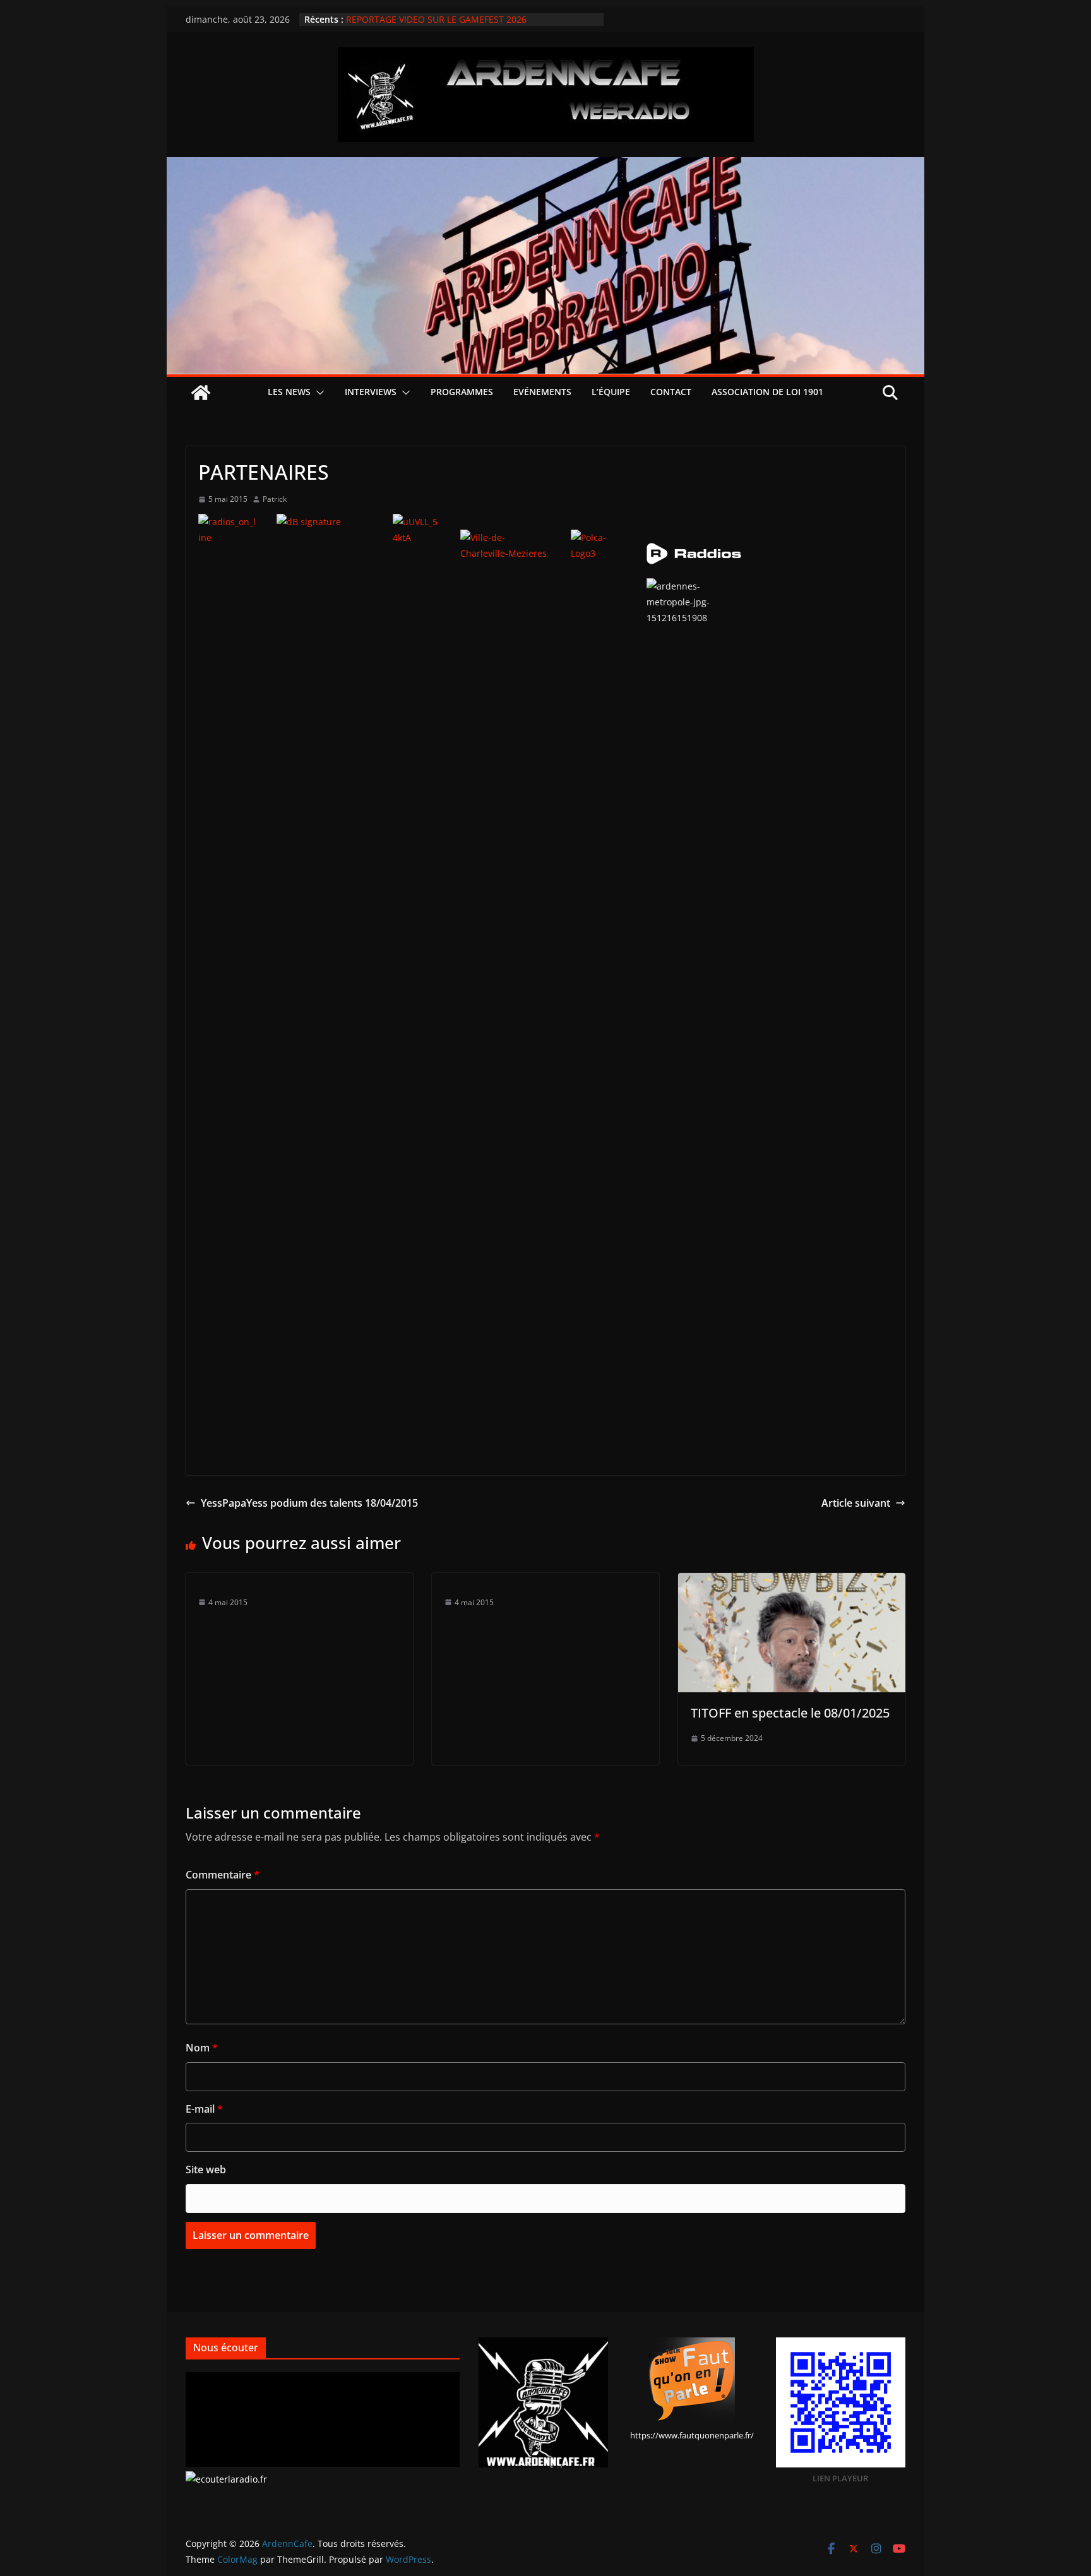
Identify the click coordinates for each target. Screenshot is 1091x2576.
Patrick (275, 499)
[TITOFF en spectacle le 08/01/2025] (792, 1582)
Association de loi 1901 (767, 392)
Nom (202, 2048)
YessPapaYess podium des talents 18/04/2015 (309, 1503)
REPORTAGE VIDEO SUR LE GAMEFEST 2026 (436, 19)
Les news (289, 392)
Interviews (371, 392)
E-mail (204, 2109)
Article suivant (856, 1503)
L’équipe (611, 392)
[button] (318, 393)
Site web (206, 2169)
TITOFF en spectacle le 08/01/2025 (790, 1713)
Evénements (542, 392)
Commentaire (223, 1875)
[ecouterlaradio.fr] (226, 2479)
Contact (671, 392)
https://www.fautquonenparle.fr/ (692, 2435)
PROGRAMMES (462, 392)
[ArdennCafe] (545, 166)
